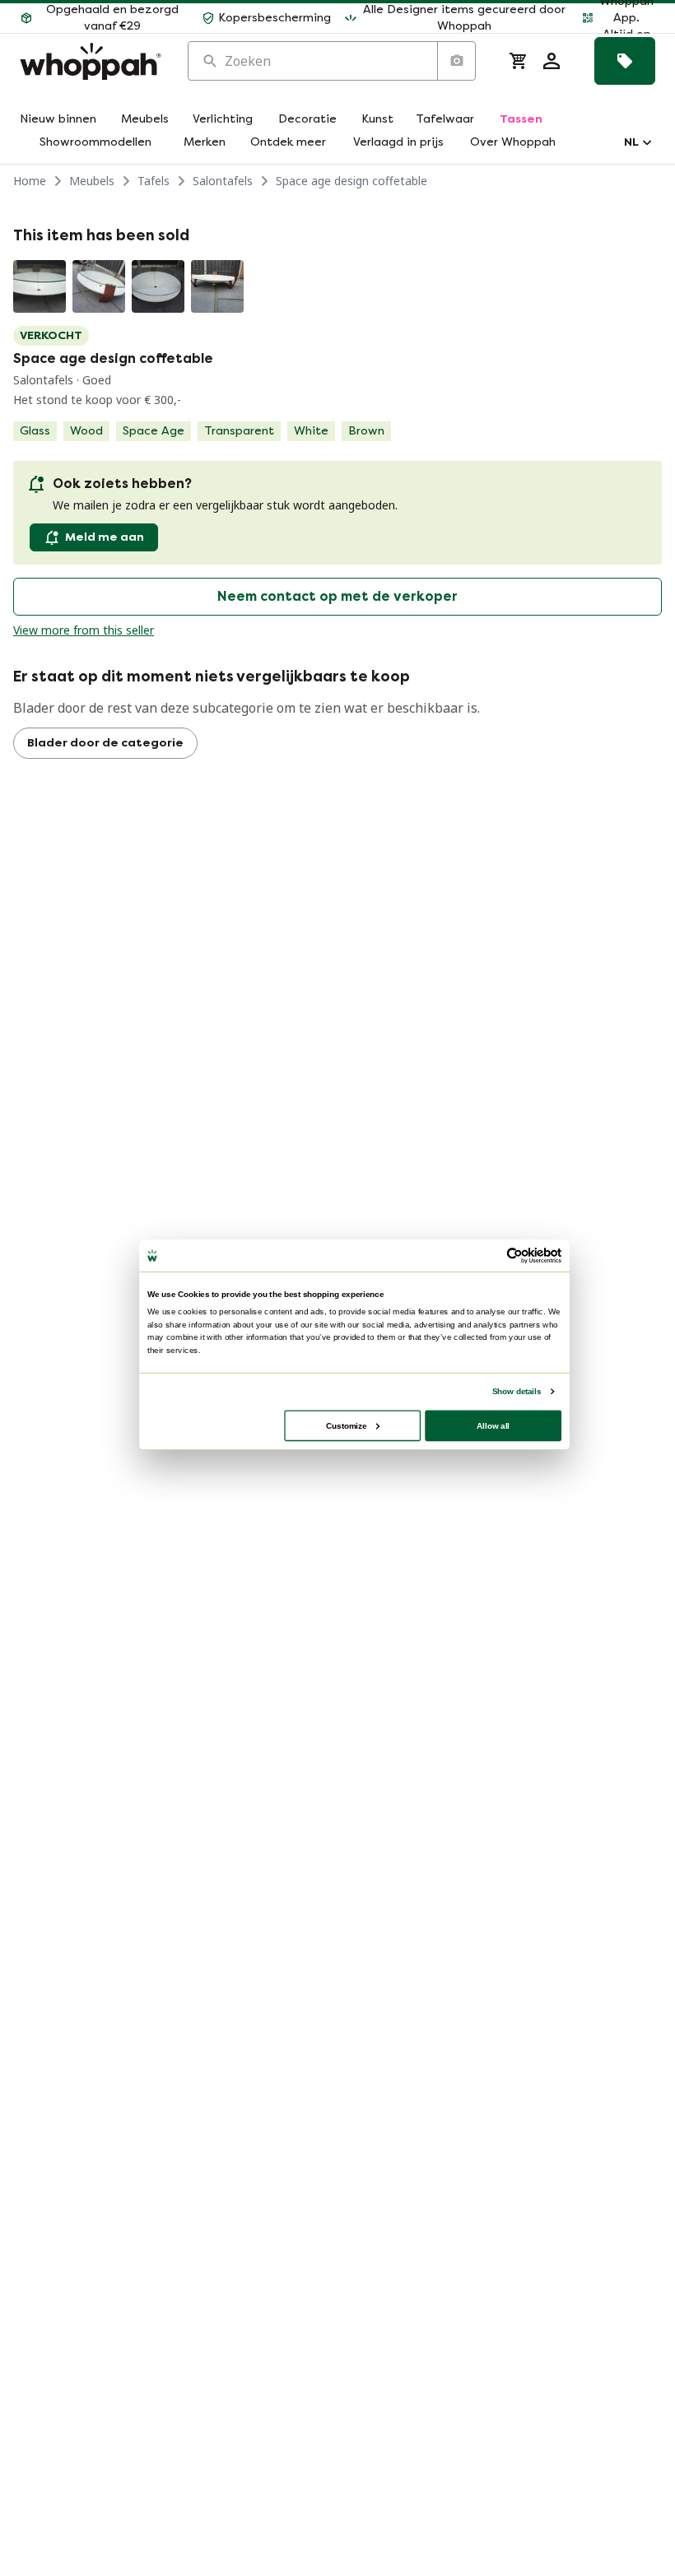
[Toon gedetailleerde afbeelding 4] (217, 286)
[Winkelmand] (519, 61)
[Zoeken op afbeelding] (456, 61)
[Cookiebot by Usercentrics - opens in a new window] (514, 1256)
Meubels (92, 181)
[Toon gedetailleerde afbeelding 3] (158, 286)
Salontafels (223, 181)
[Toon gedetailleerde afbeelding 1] (40, 286)
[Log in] (552, 61)
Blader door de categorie (105, 743)
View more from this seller (84, 630)
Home (30, 181)
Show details (517, 1391)
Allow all (493, 1425)
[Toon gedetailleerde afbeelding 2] (99, 286)
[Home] (91, 61)
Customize (346, 1425)
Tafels (154, 181)
